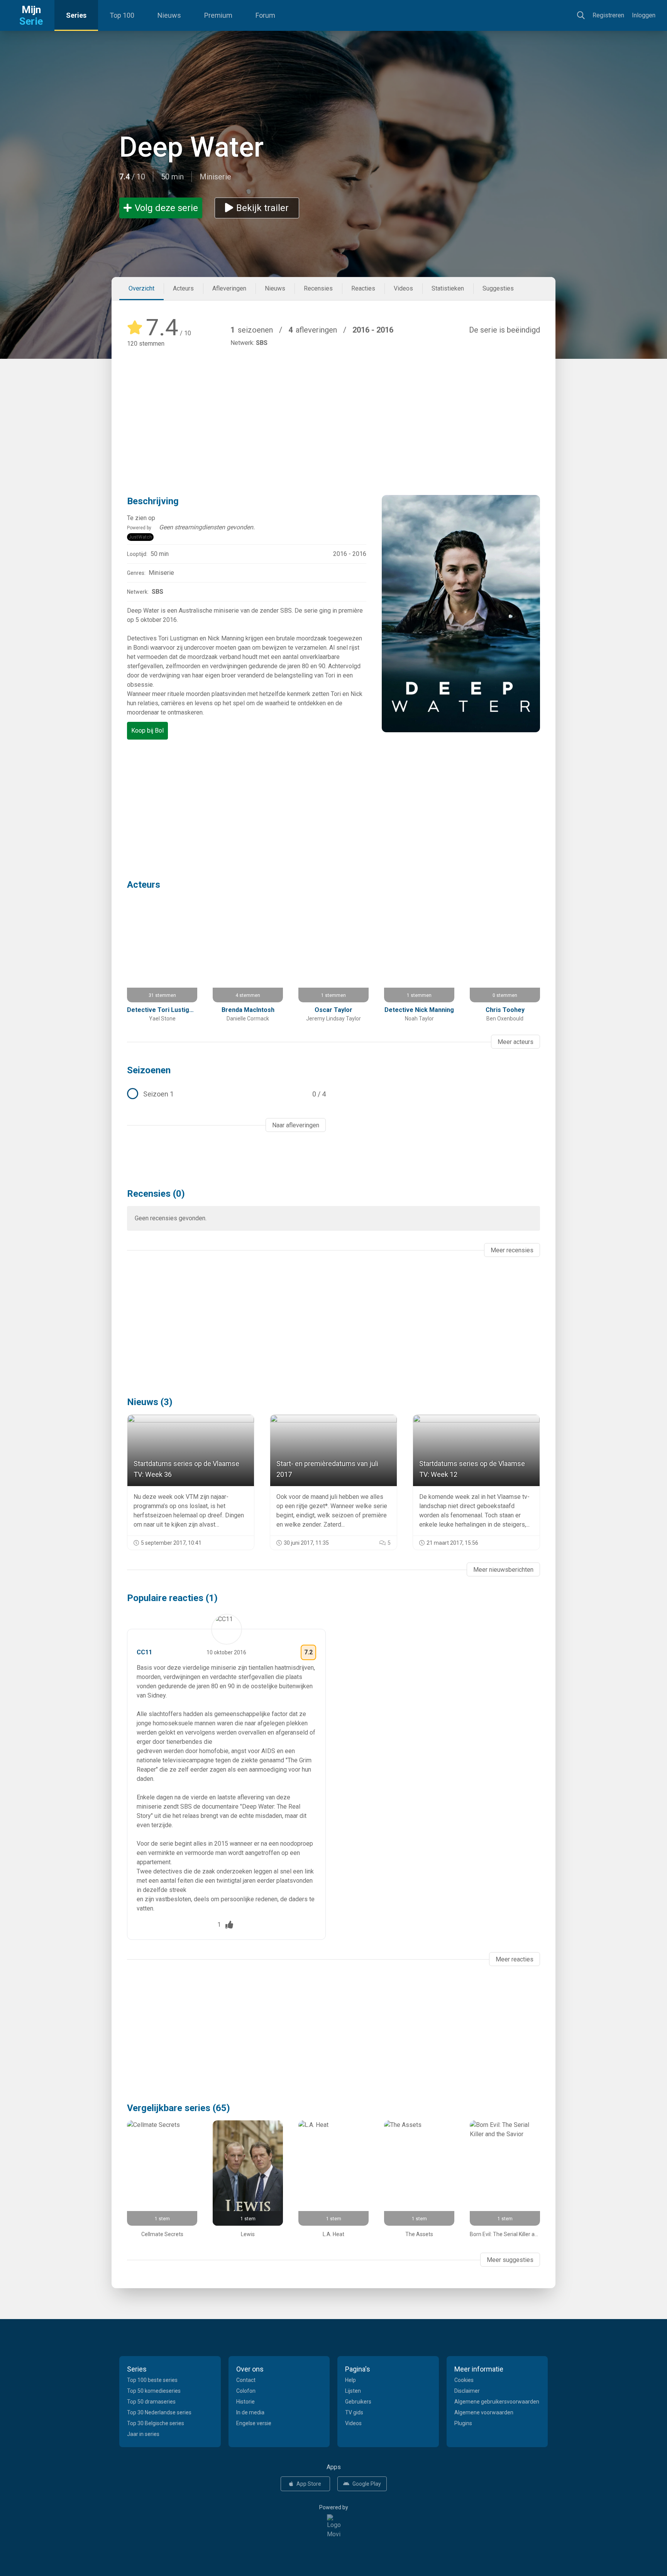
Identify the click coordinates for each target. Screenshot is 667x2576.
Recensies (318, 288)
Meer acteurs (515, 1042)
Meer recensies (512, 1250)
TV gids (354, 2412)
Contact (246, 2380)
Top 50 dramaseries (151, 2402)
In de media (250, 2412)
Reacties (363, 288)
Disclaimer (467, 2391)
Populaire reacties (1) (172, 1598)
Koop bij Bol (147, 731)
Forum (265, 15)
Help (350, 2380)
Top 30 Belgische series (156, 2423)
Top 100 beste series (152, 2380)
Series (76, 15)
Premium (218, 15)
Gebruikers (358, 2402)
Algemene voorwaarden (484, 2412)
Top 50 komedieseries (154, 2391)
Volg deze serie (166, 208)
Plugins (463, 2423)
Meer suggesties (510, 2260)
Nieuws (169, 15)
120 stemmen (146, 344)
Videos (403, 288)
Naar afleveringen (296, 1125)
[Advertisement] (333, 410)
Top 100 (122, 15)
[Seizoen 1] (226, 1094)
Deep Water (191, 147)
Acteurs (183, 288)
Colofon (246, 2391)
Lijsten (353, 2391)
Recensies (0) (156, 1194)
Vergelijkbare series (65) (179, 2108)
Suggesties (498, 288)
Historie (245, 2402)
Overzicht (141, 288)
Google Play (367, 2484)
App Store (309, 2484)
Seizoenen (149, 1070)
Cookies (464, 2380)
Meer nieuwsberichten (503, 1570)
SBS (262, 343)
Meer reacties (515, 1959)
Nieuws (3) (150, 1402)
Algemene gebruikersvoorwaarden (497, 2402)
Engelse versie (254, 2423)
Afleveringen (229, 288)
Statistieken (448, 288)
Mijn (31, 15)
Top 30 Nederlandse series (159, 2412)
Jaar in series (143, 2434)
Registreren (608, 15)
